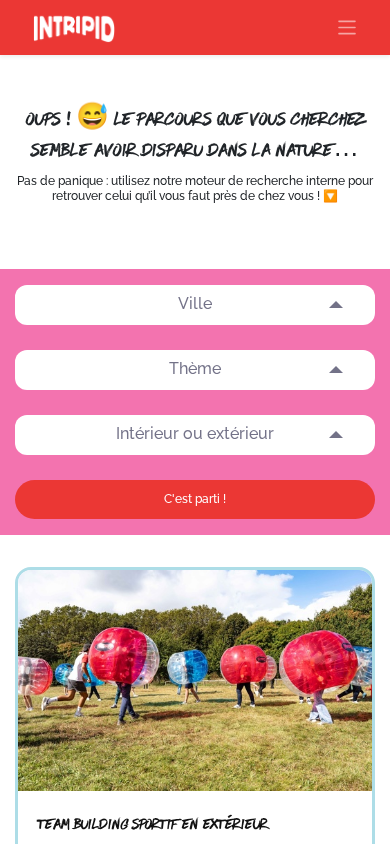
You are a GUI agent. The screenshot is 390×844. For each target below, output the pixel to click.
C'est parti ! (195, 499)
